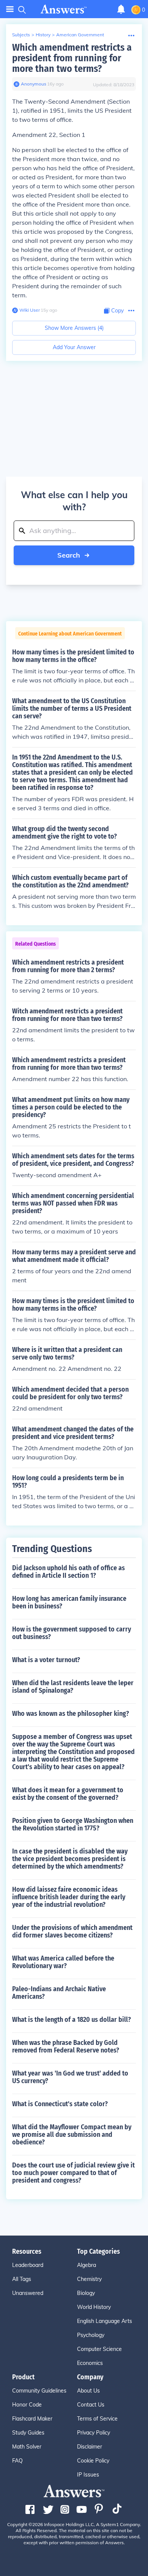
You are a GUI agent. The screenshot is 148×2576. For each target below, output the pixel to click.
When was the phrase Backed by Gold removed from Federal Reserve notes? (66, 2046)
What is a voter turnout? (46, 1660)
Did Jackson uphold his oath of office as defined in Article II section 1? (68, 1572)
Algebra (87, 2265)
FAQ (17, 2461)
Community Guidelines (39, 2391)
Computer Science (99, 2349)
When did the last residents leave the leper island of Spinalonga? (73, 1687)
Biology (86, 2293)
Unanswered (28, 2293)
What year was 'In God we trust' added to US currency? (70, 2077)
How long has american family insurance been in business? (69, 1602)
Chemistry (89, 2279)
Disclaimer (90, 2447)
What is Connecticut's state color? (60, 2104)
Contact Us (91, 2405)
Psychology (91, 2335)
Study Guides (28, 2433)
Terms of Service (97, 2419)
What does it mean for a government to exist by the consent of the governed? (68, 1794)
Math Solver (27, 2447)
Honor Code (27, 2405)
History (43, 35)
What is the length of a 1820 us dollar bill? (72, 2020)
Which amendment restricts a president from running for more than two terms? (72, 58)
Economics (90, 2363)
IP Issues (88, 2475)
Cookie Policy (93, 2461)
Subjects (21, 35)
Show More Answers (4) (74, 328)
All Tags (22, 2279)
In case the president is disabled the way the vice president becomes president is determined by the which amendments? (70, 1859)
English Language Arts (105, 2321)
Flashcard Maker (32, 2419)
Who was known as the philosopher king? (71, 1714)
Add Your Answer (74, 347)
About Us (88, 2391)
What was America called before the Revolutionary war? (63, 1962)
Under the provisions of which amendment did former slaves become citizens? (72, 1931)
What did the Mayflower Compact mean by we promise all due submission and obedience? (72, 2135)
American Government (80, 35)
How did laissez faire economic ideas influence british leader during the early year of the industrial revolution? (69, 1897)
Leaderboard (28, 2265)
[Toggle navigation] (10, 9)
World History (94, 2307)
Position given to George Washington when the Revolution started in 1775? (73, 1824)
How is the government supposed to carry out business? (72, 1633)
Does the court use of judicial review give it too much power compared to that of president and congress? (73, 2173)
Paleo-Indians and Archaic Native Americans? (59, 1993)
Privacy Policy (94, 2433)
